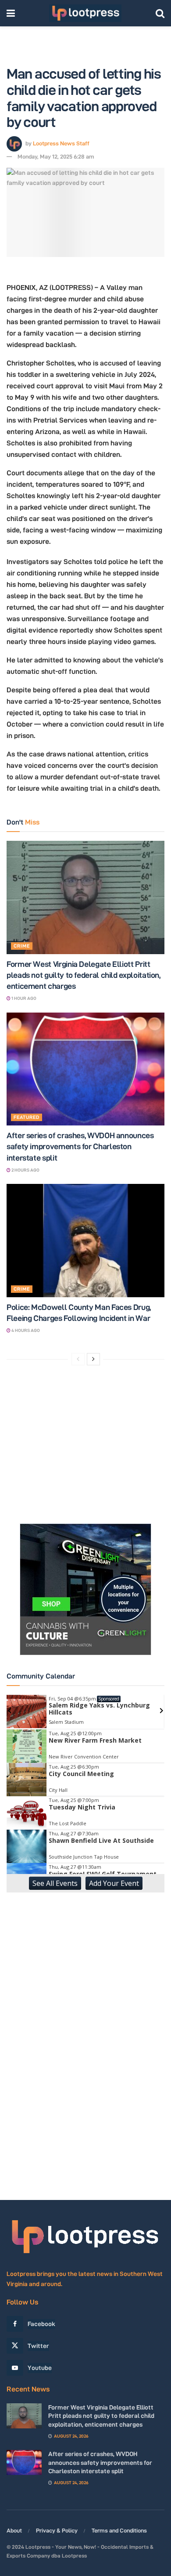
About (14, 2530)
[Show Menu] (11, 13)
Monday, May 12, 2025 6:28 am (56, 156)
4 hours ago (25, 1330)
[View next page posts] (93, 1359)
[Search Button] (160, 13)
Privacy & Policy (57, 2530)
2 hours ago (25, 1170)
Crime (22, 946)
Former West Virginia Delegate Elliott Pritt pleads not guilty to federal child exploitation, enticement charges (84, 975)
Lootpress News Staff (61, 143)
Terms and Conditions (119, 2530)
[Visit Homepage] (85, 13)
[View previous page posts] (78, 1359)
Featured (27, 1117)
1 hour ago (23, 998)
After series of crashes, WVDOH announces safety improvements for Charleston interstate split (80, 1146)
